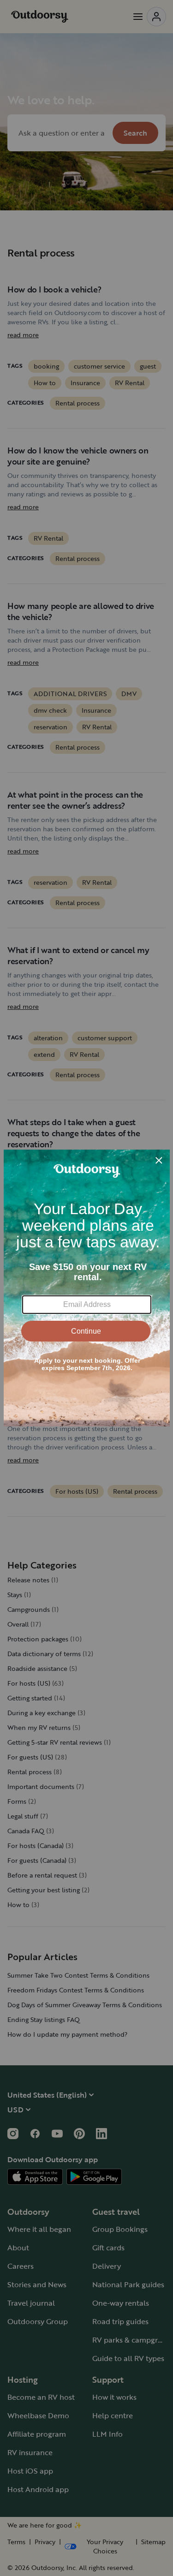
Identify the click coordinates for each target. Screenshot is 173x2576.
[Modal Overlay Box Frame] (87, 1288)
